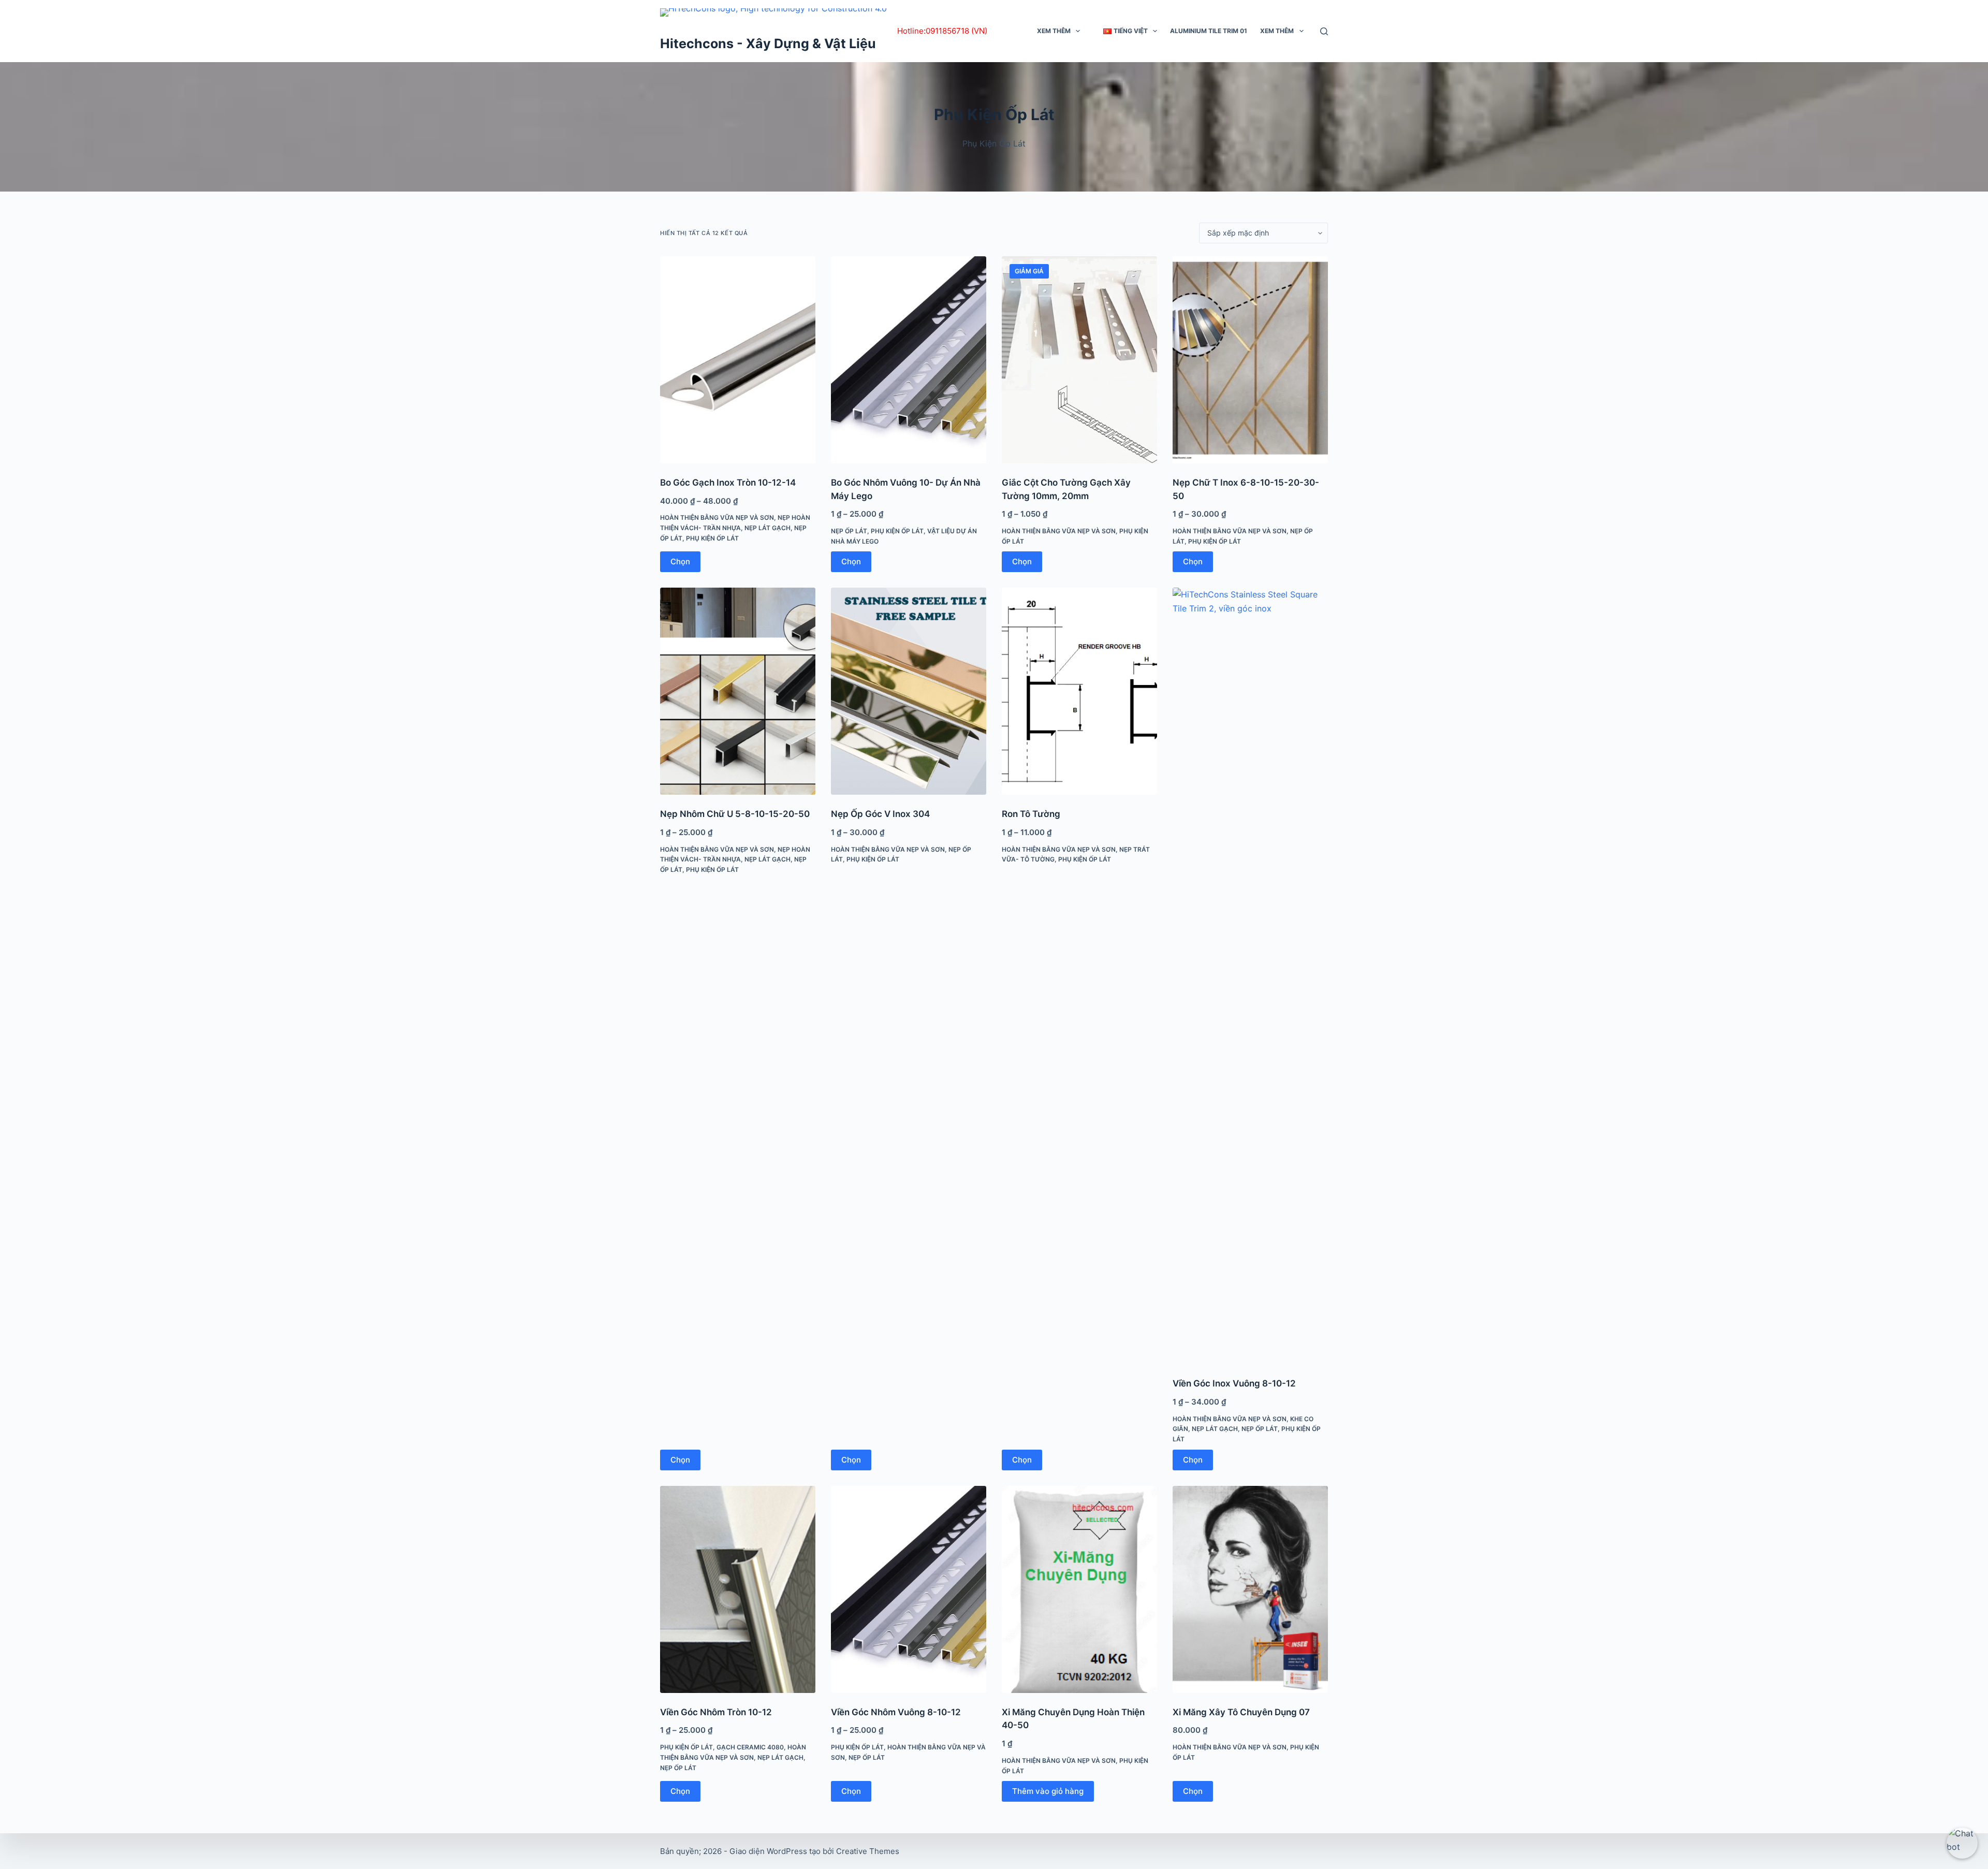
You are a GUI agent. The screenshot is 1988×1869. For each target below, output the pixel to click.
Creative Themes (868, 1851)
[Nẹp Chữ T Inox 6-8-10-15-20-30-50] (1250, 360)
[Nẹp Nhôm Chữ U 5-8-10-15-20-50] (738, 691)
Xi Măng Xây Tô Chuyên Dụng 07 (1241, 1712)
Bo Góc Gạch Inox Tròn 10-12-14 (728, 483)
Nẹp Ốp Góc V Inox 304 (880, 814)
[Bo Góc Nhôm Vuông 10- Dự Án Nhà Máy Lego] (909, 360)
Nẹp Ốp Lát (849, 531)
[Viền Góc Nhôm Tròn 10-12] (738, 1589)
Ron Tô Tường (1031, 814)
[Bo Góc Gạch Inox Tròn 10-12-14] (738, 360)
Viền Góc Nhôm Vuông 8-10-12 (896, 1712)
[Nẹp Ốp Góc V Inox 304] (909, 691)
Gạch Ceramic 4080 (750, 1747)
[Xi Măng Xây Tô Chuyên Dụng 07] (1250, 1589)
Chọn (680, 561)
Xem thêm (1054, 31)
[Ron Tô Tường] (1079, 691)
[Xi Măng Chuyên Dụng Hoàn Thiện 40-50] (1079, 1589)
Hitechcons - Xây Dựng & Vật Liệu (768, 43)
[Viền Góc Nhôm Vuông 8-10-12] (909, 1589)
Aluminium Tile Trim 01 (1209, 31)
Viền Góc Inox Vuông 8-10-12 (1234, 1383)
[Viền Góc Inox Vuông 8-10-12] (1250, 976)
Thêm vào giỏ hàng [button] (1048, 1791)
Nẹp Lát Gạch (768, 528)
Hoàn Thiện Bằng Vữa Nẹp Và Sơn (717, 517)
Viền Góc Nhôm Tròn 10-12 (716, 1712)
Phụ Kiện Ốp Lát (712, 538)
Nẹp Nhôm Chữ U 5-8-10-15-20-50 (735, 814)
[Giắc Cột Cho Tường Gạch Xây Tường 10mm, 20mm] (1079, 360)
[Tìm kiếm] (1324, 31)
